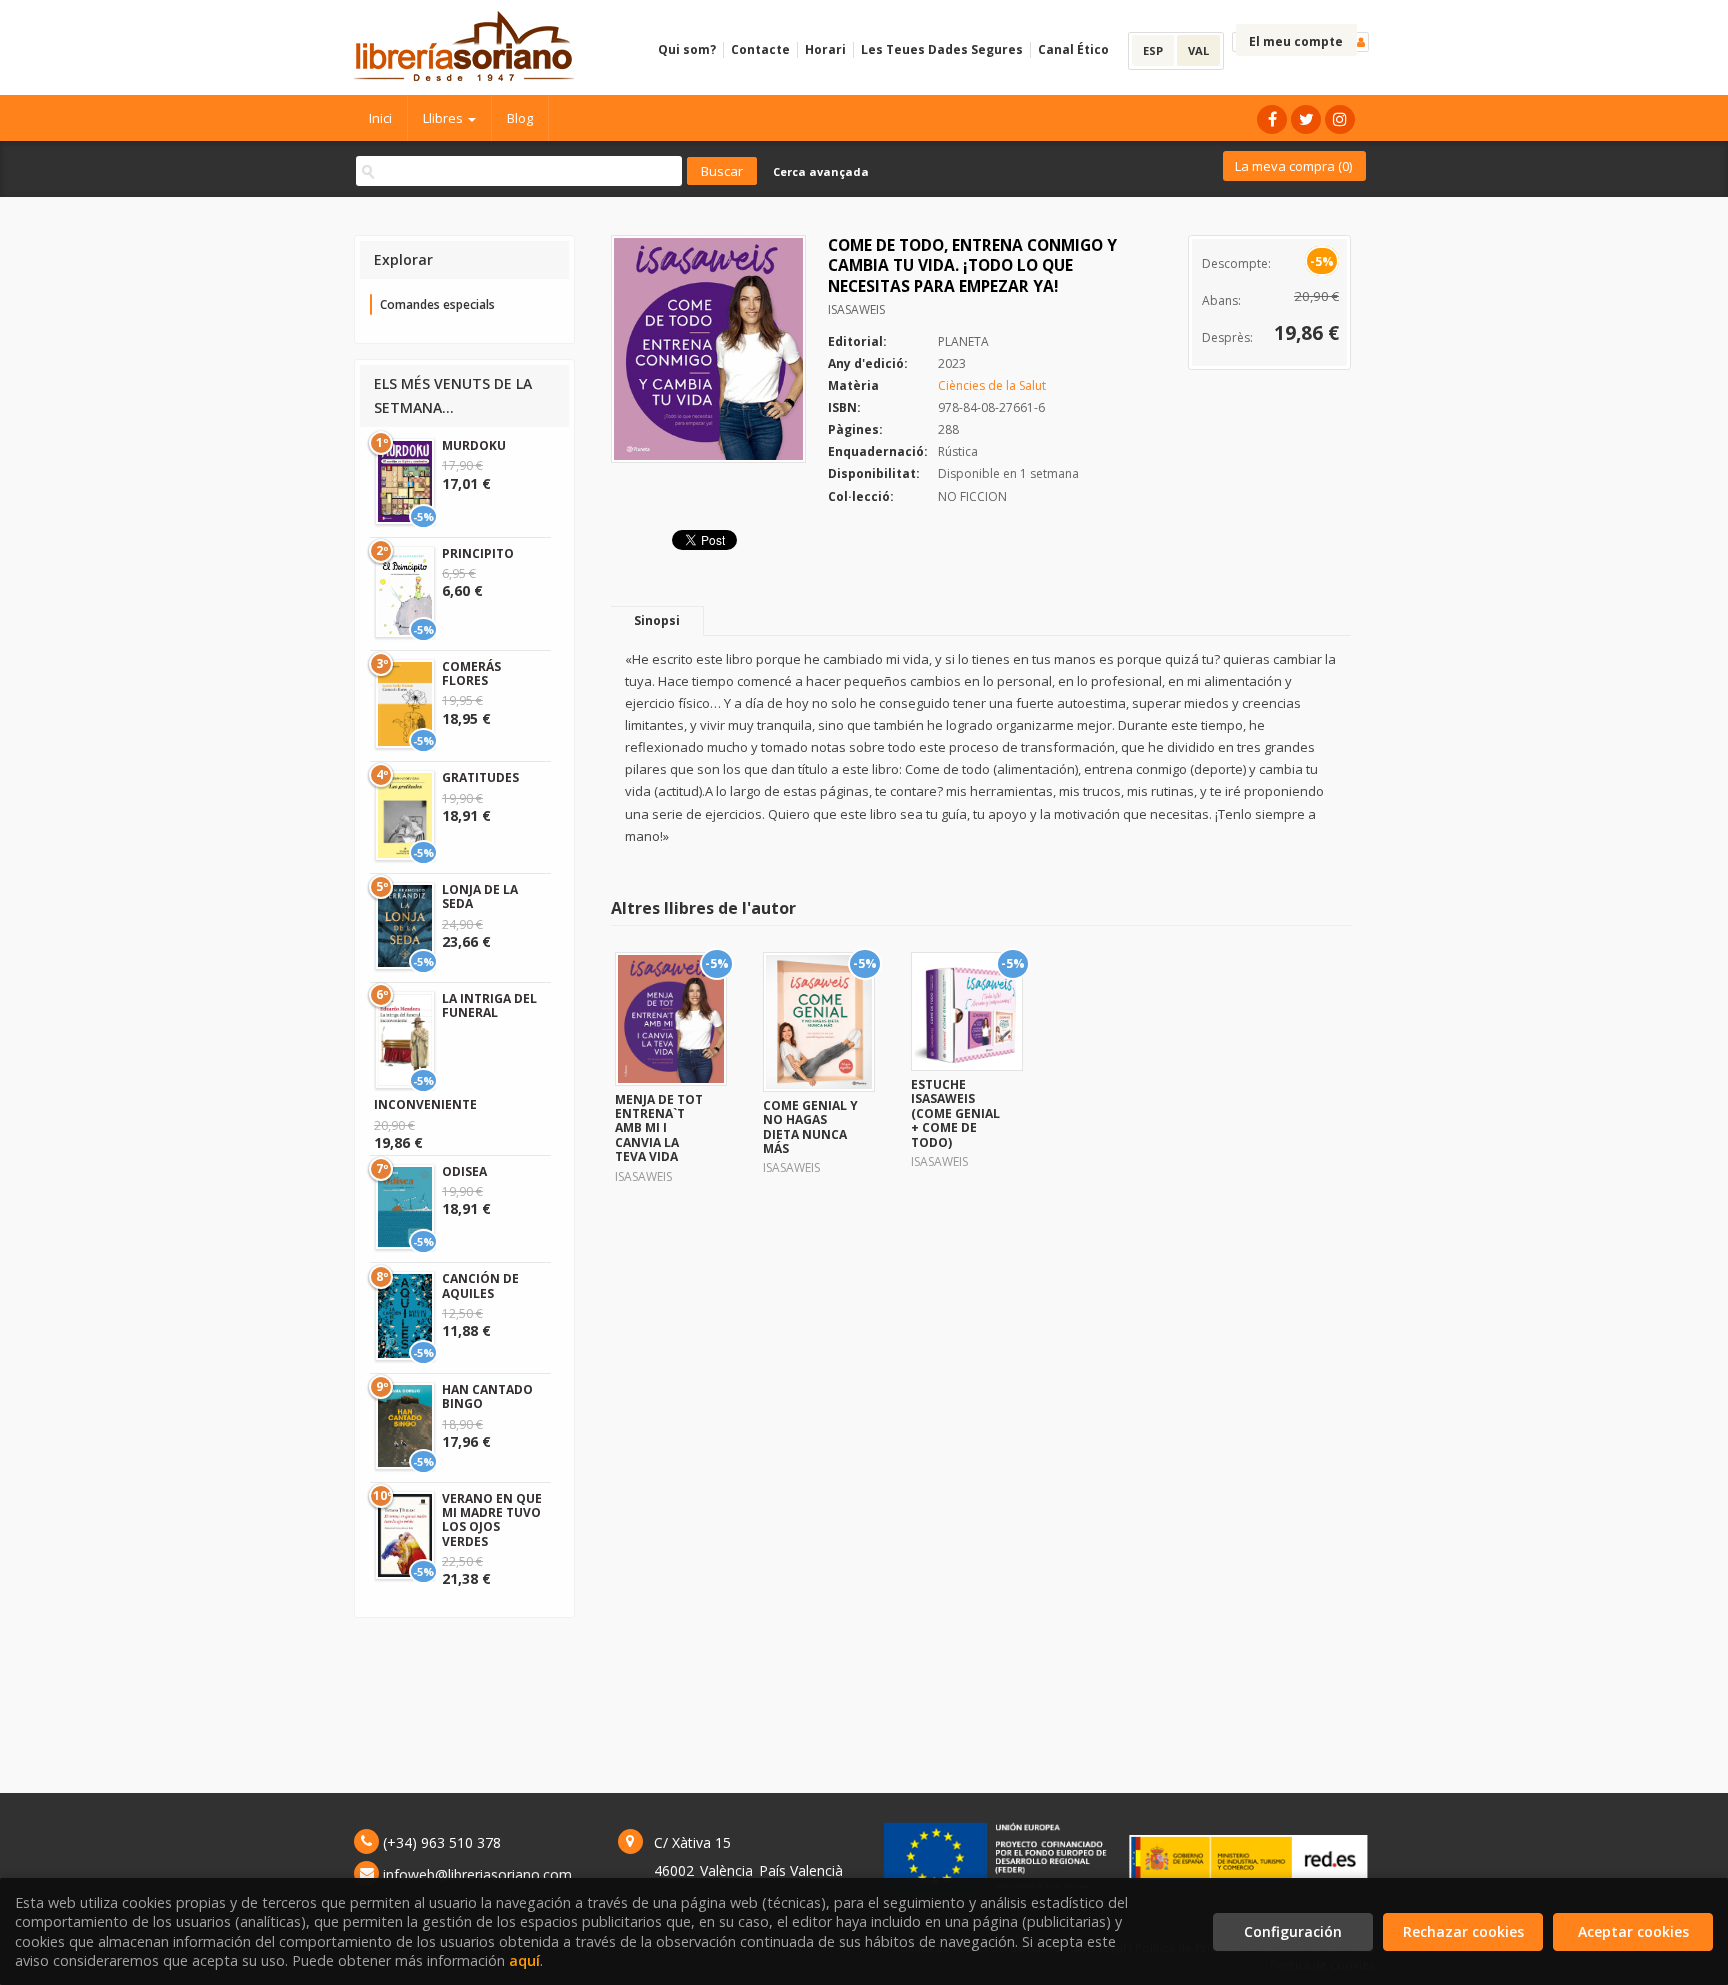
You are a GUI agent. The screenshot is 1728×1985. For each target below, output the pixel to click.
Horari (825, 49)
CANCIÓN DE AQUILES (480, 1285)
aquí (524, 1960)
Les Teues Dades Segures (942, 49)
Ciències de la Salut (992, 385)
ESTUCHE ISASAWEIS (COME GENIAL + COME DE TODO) (955, 1113)
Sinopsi (657, 620)
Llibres (444, 118)
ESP (1153, 50)
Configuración (1293, 1931)
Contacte (760, 49)
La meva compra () (1293, 166)
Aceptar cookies (1633, 1931)
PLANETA (963, 341)
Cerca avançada (821, 171)
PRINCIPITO (478, 553)
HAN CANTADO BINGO (487, 1396)
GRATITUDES (480, 777)
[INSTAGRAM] (1340, 119)
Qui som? (687, 49)
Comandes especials (437, 304)
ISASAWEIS (856, 309)
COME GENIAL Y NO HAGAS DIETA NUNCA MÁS (810, 1127)
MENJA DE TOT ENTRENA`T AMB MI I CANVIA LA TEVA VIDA (659, 1128)
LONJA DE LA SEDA (480, 896)
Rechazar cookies (1463, 1931)
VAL (1198, 50)
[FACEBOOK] (1272, 119)
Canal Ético (1073, 49)
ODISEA (464, 1171)
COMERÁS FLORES (471, 673)
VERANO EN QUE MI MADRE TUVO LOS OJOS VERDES (492, 1520)
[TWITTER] (1306, 119)
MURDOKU (474, 445)
